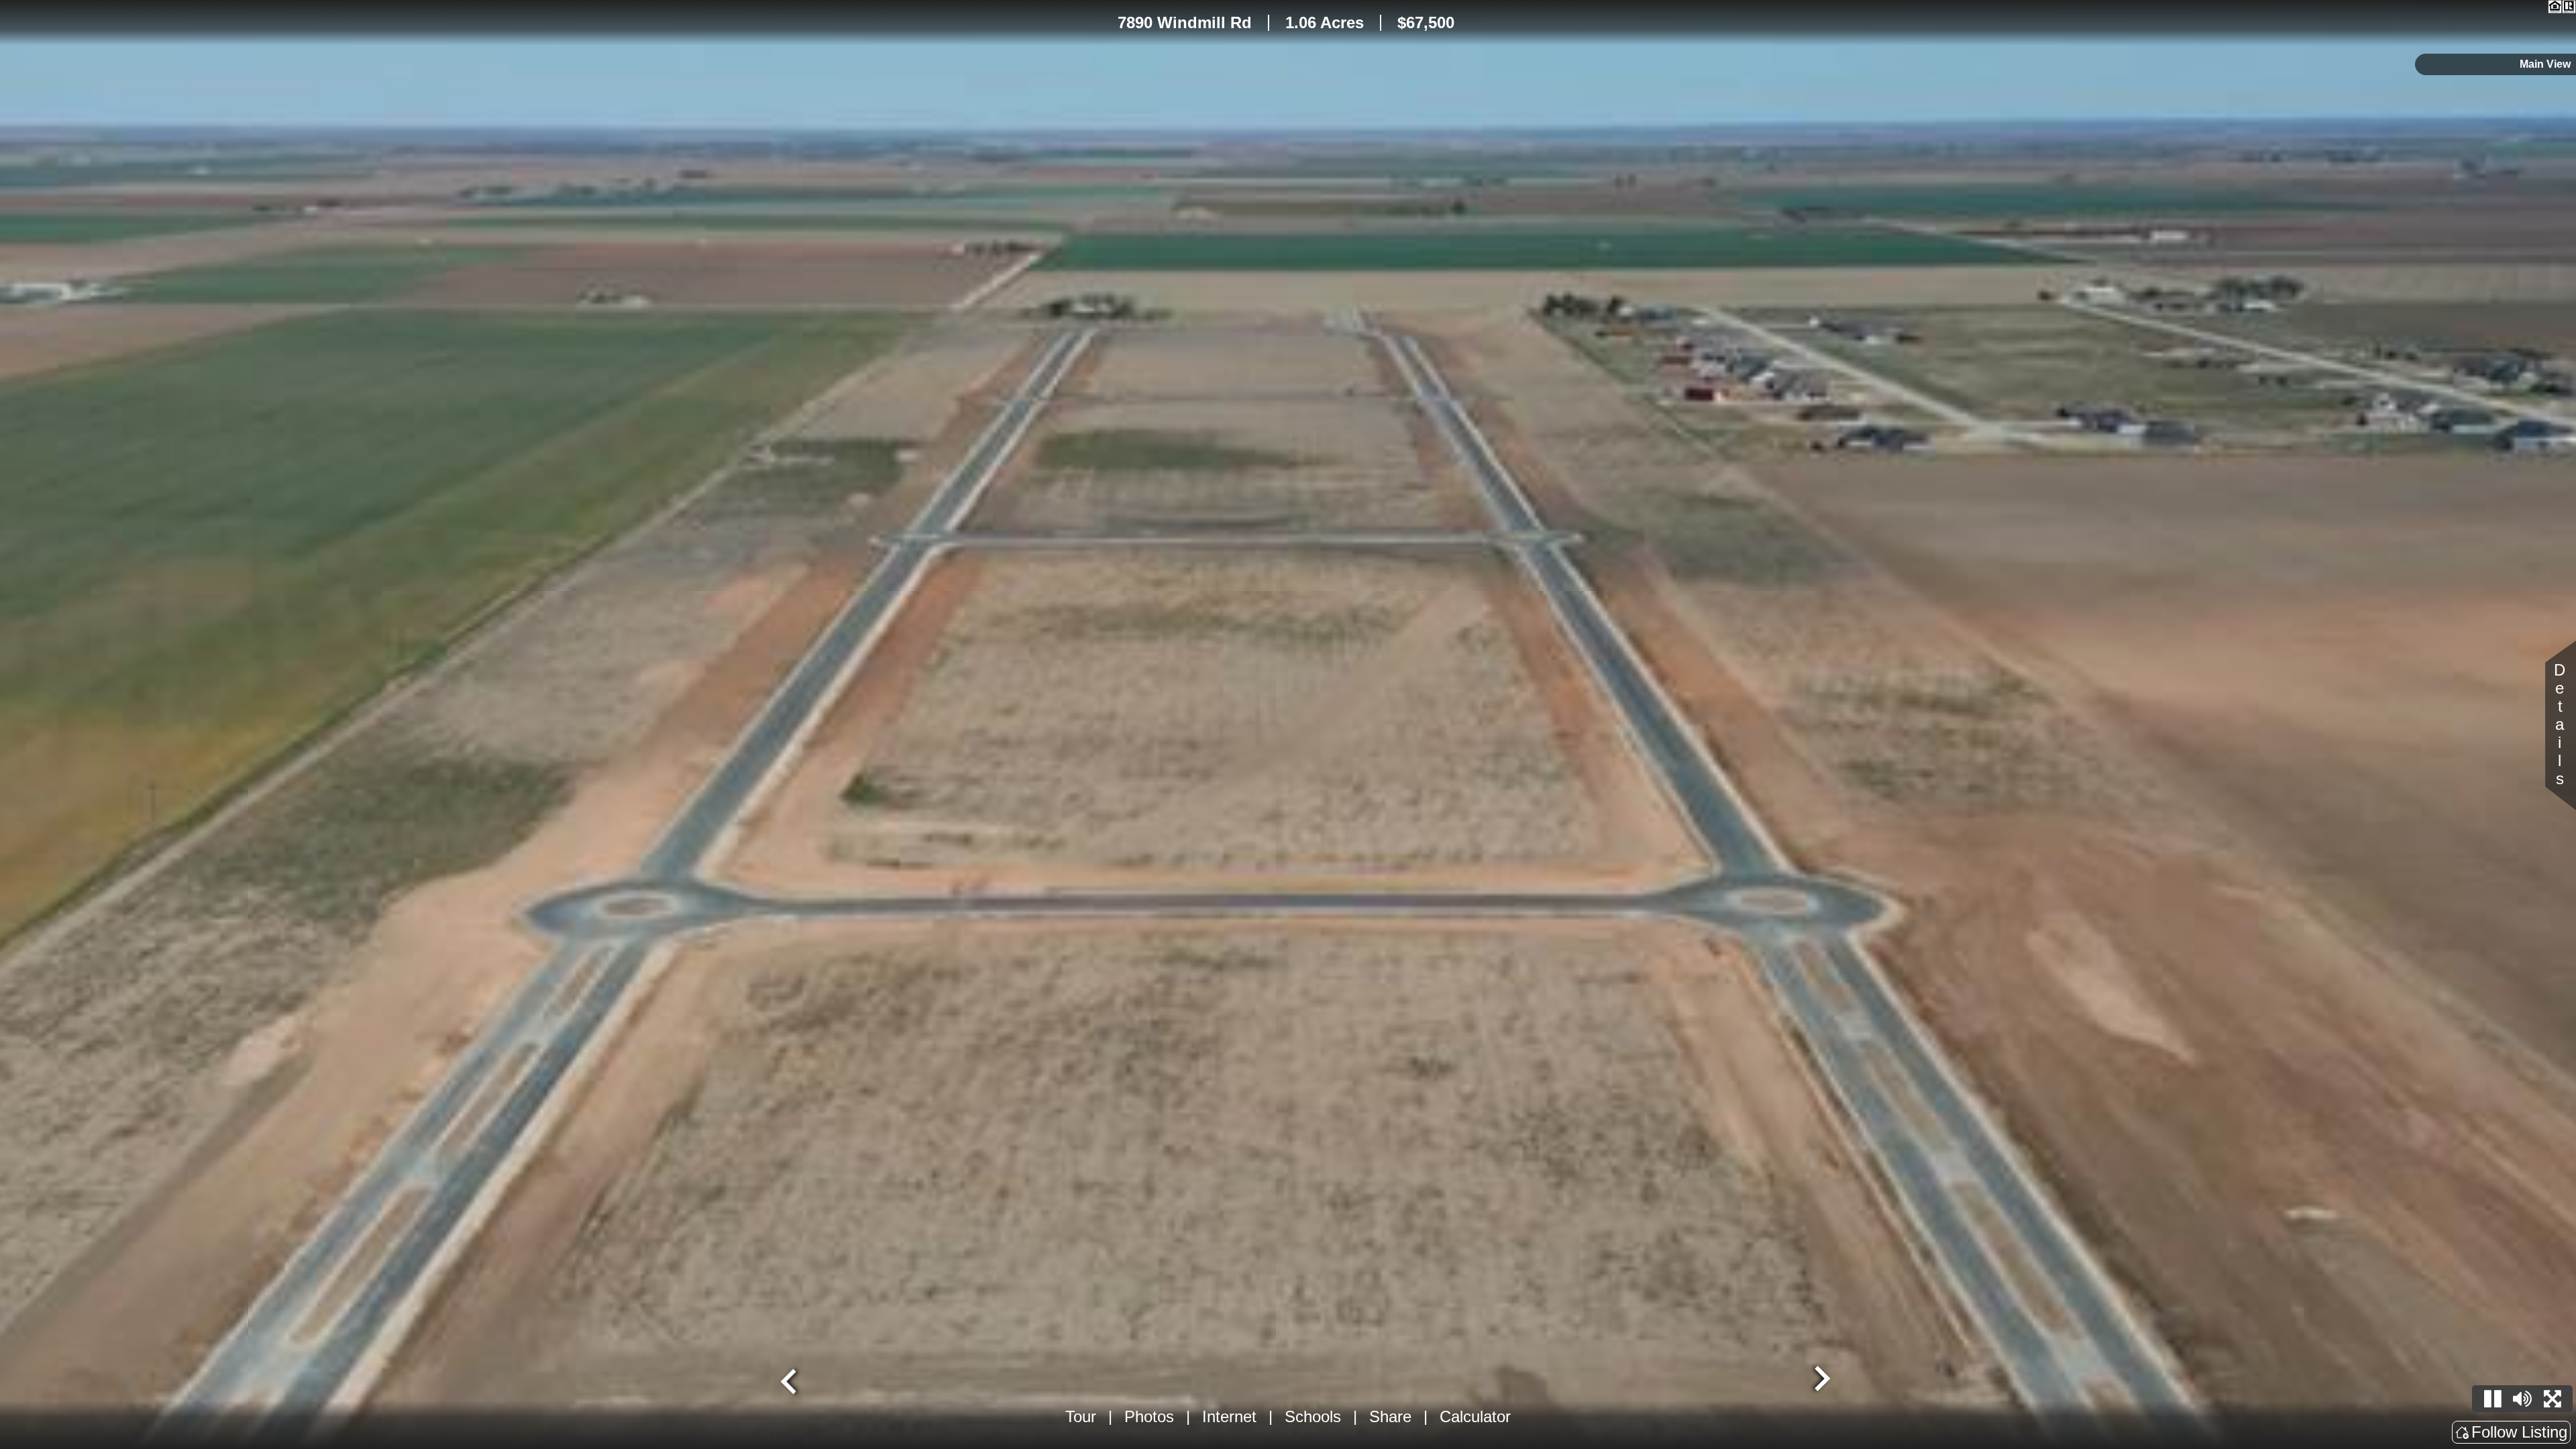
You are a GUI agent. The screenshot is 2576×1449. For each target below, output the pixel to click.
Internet (1229, 1416)
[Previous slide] (790, 1380)
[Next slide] (1821, 1380)
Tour (1081, 1416)
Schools (1313, 1416)
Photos (1149, 1416)
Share (1390, 1416)
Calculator (1475, 1416)
